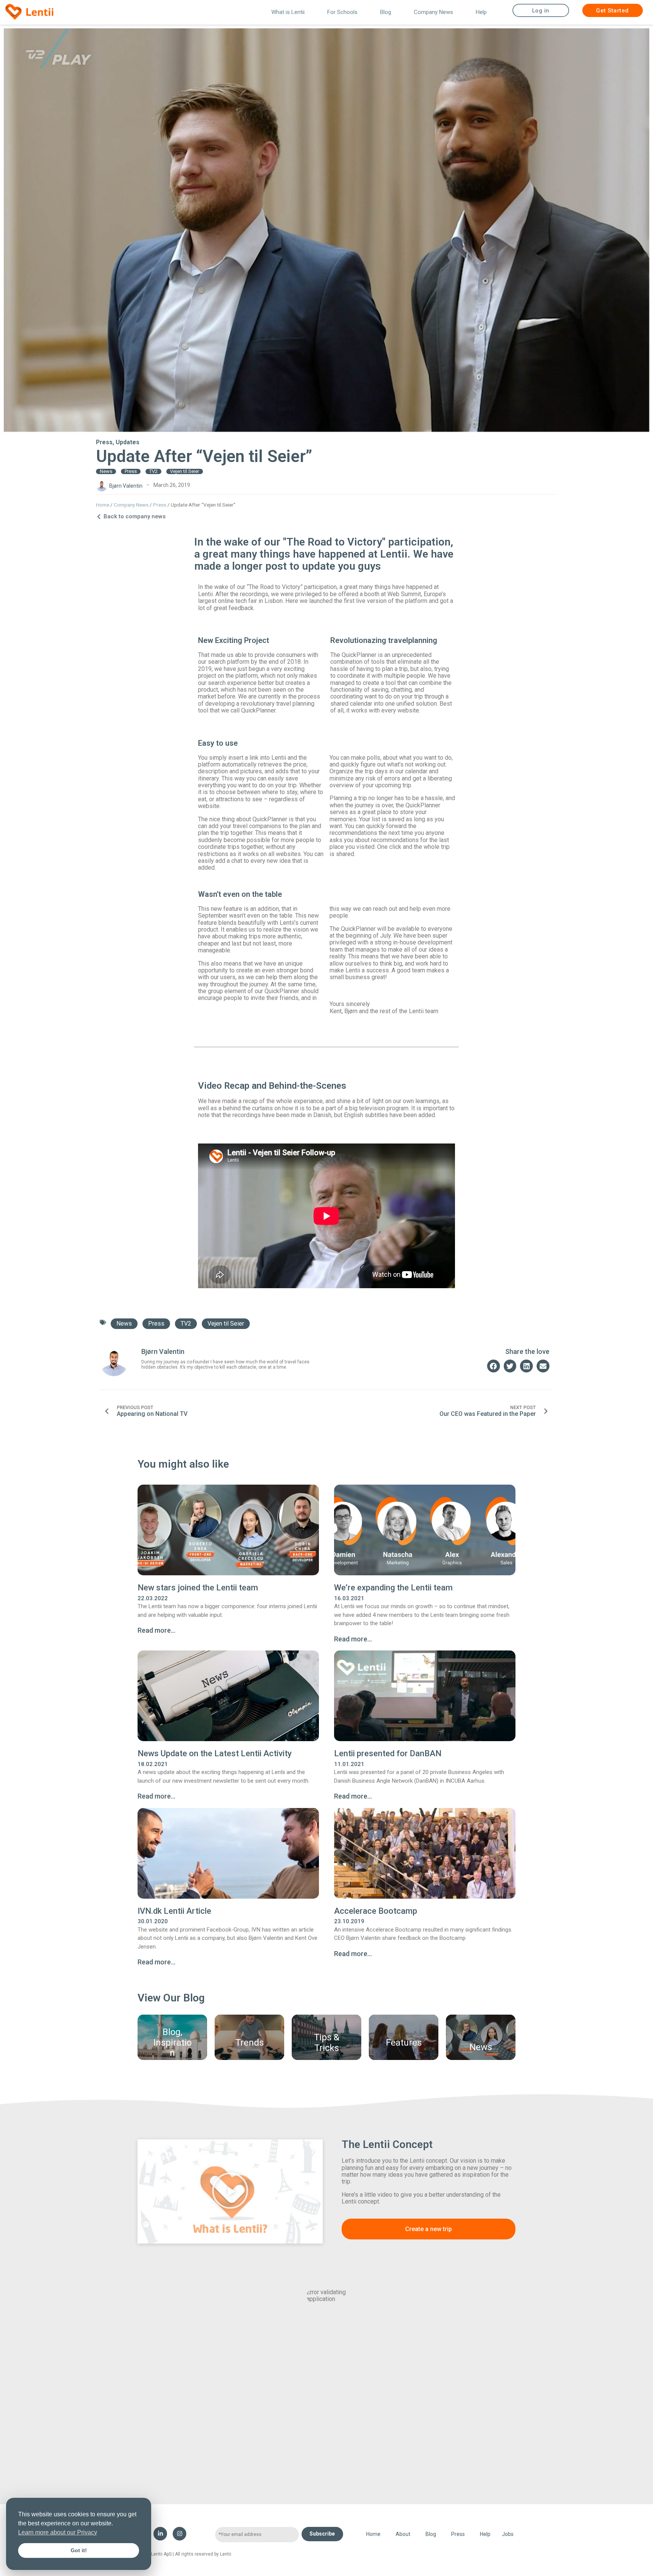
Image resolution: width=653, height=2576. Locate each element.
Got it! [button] (79, 2550)
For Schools (342, 12)
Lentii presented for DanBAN (388, 1753)
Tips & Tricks (327, 2043)
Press (104, 442)
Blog (386, 12)
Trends (250, 2043)
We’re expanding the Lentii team (393, 1588)
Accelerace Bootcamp (376, 1911)
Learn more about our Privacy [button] (58, 2532)
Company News (433, 12)
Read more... (156, 1630)
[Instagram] (179, 2534)
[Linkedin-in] (160, 2534)
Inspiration (173, 2048)
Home (103, 505)
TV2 (153, 471)
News (106, 471)
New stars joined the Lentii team (198, 1588)
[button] (494, 1366)
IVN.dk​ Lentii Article (174, 1911)
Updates (128, 442)
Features (404, 2043)
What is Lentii (288, 12)
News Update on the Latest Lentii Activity (215, 1753)
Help (481, 12)
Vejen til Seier (185, 471)
